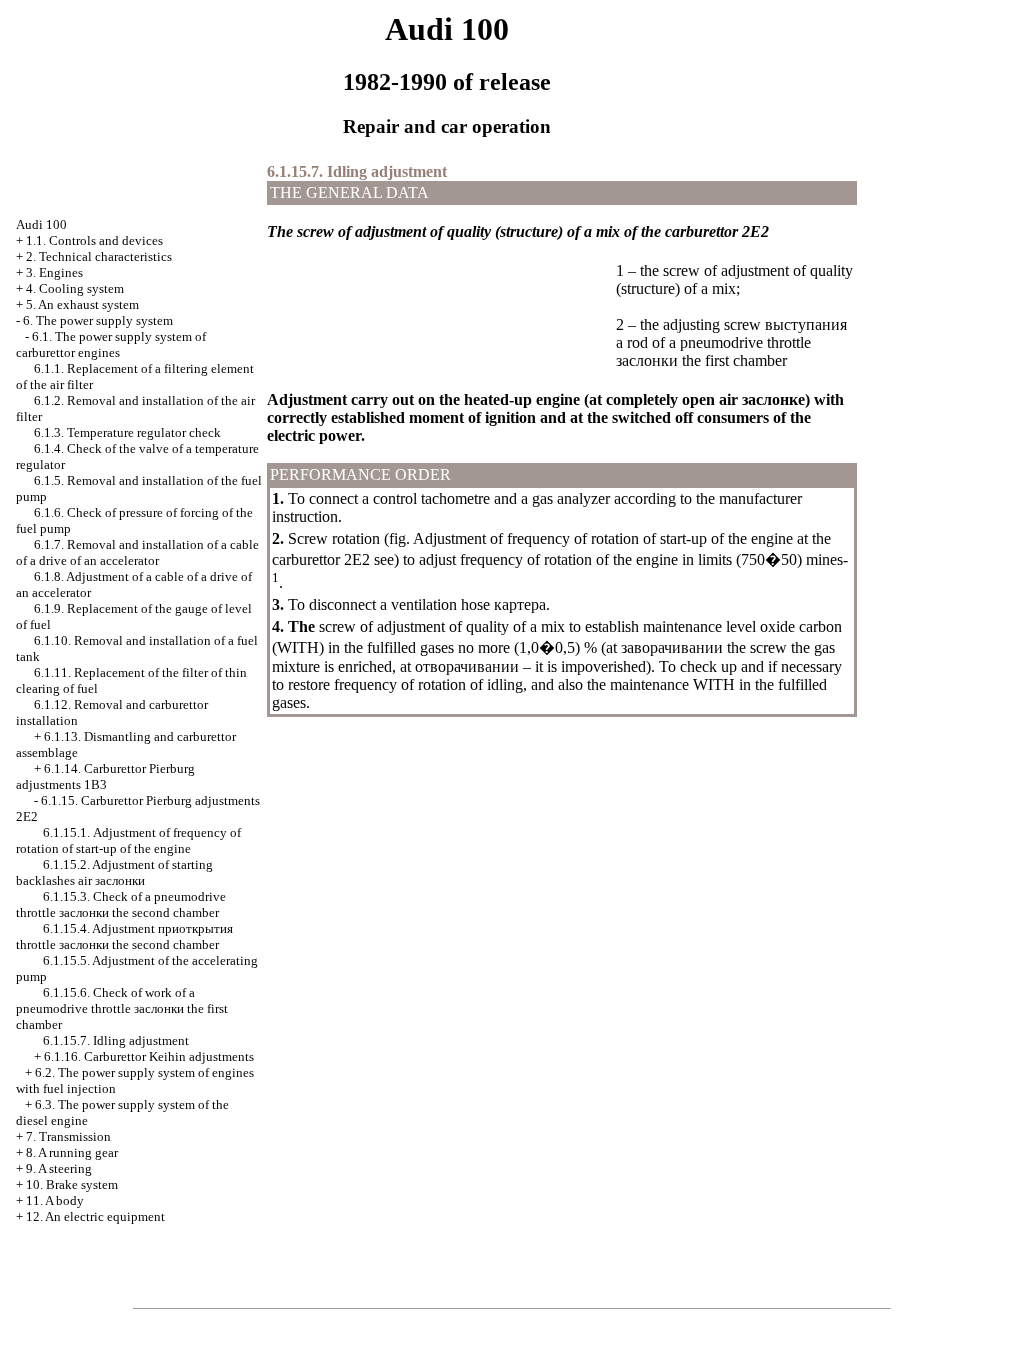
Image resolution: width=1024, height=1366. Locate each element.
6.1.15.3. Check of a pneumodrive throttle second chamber (121, 904)
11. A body (55, 1200)
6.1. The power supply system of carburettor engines (111, 344)
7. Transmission (68, 1136)
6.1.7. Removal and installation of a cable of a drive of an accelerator (137, 552)
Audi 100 (41, 224)
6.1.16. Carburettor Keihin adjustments (149, 1056)
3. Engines (54, 272)
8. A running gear (72, 1152)
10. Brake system (72, 1184)
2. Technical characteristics (99, 256)
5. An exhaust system (82, 304)
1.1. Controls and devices (94, 240)
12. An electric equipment (95, 1216)
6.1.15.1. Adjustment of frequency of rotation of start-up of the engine (128, 840)
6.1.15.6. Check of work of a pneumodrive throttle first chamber (122, 1008)
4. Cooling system (75, 288)
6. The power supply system (98, 320)
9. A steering (59, 1168)
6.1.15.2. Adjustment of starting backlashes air (114, 872)
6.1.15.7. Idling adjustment (116, 1040)
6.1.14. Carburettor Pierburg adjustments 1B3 (105, 776)
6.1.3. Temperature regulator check (127, 432)
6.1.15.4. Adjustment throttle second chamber (124, 936)
